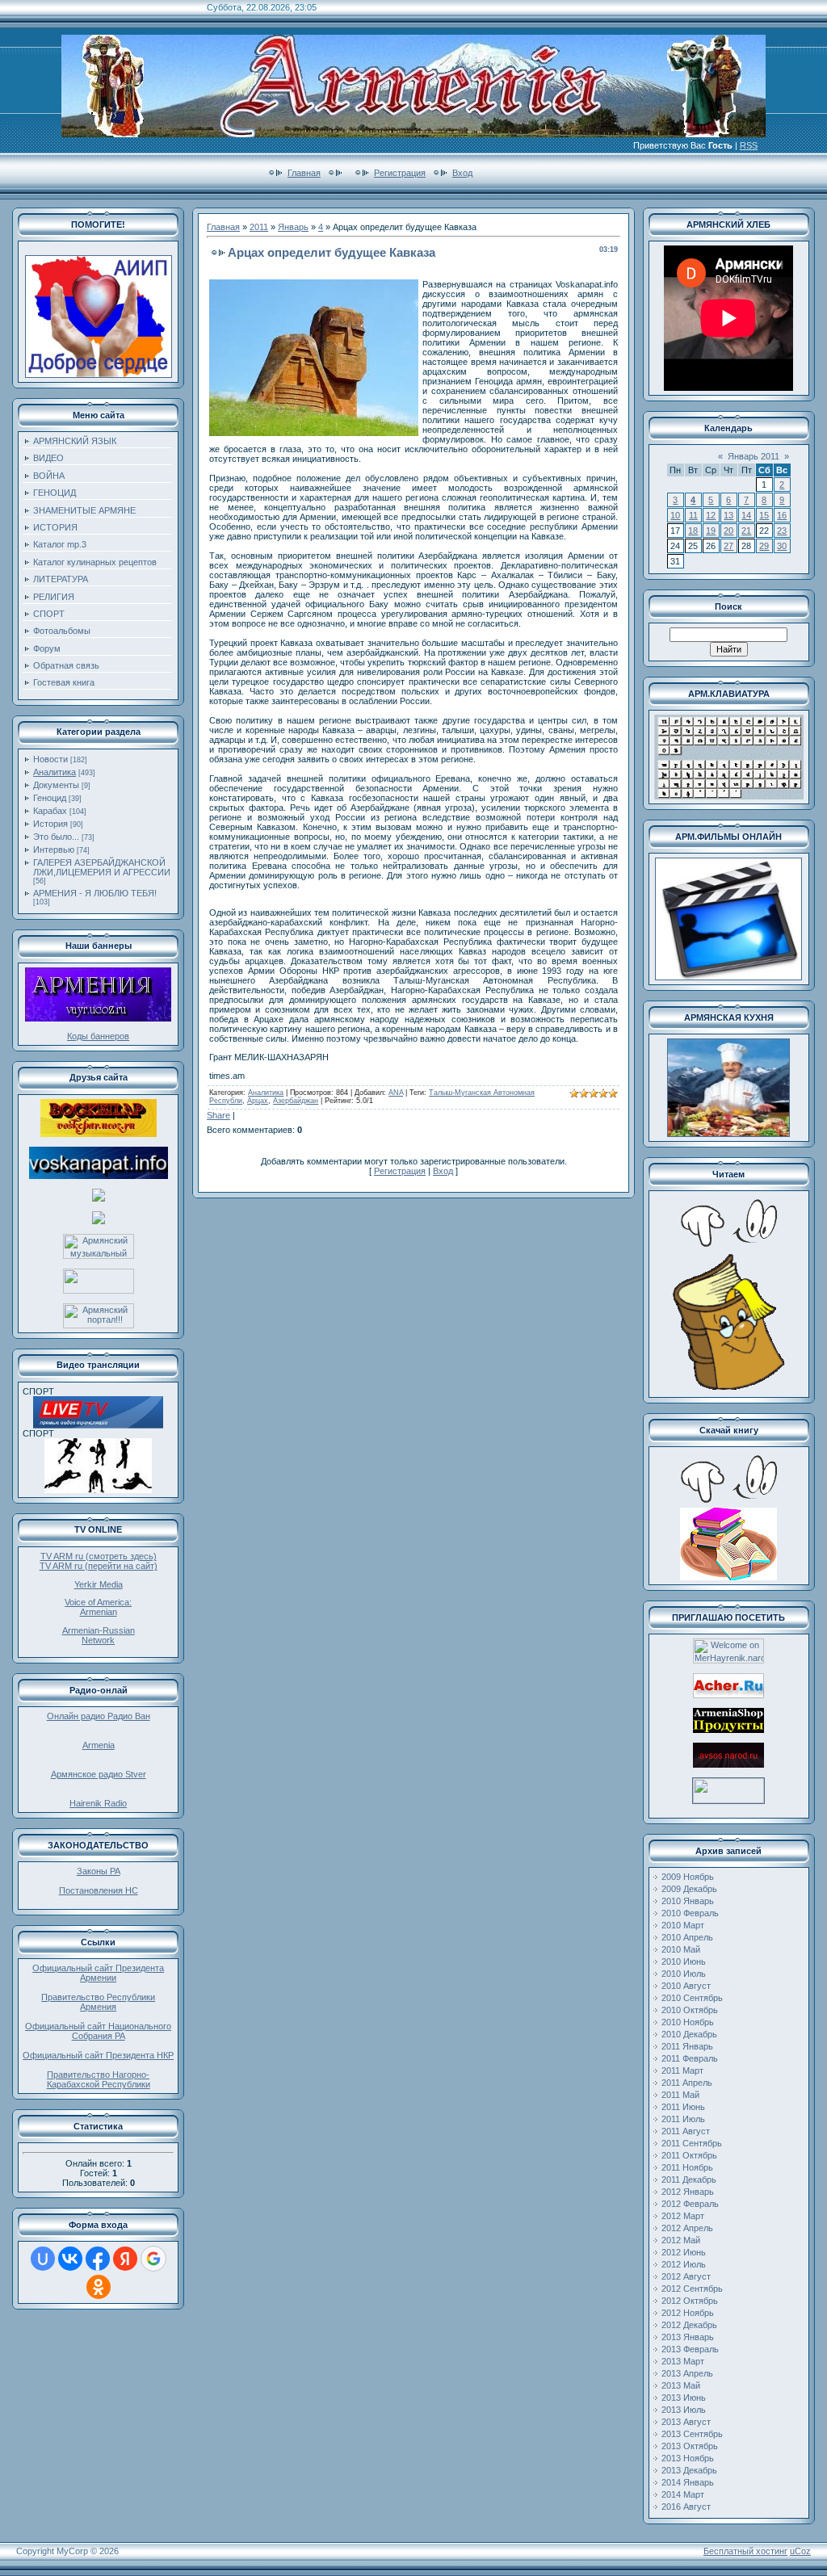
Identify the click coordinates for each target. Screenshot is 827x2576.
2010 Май (681, 1949)
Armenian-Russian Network (99, 1635)
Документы (56, 785)
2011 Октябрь (689, 2155)
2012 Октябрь (690, 2301)
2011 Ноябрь (687, 2167)
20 (728, 531)
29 (764, 546)
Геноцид (50, 798)
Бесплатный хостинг (745, 2551)
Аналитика (55, 772)
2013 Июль (684, 2410)
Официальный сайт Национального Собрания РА (98, 2031)
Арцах (258, 1101)
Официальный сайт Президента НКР (98, 2055)
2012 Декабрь (689, 2325)
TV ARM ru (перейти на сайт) (99, 1566)
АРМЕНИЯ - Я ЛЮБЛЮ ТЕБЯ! (95, 893)
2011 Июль (683, 2119)
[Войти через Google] (153, 2259)
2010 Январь (688, 1901)
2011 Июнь (683, 2107)
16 (782, 515)
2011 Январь (687, 2046)
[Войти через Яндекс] (125, 2259)
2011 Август (686, 2131)
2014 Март (683, 2494)
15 (764, 515)
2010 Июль (684, 1974)
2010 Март (683, 1925)
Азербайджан (296, 1101)
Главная (304, 173)
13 (728, 515)
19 (711, 531)
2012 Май (681, 2240)
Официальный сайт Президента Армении (98, 1973)
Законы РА (99, 1871)
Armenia (99, 1745)
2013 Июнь (684, 2398)
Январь (293, 227)
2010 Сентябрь (692, 1998)
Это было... (56, 837)
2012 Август (686, 2276)
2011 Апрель (687, 2083)
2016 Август (686, 2507)
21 (746, 531)
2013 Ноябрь (688, 2458)
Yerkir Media (99, 1584)
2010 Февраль (690, 1913)
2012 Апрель (687, 2228)
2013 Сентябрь (692, 2434)
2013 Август (686, 2422)
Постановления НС (99, 1890)
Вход (462, 173)
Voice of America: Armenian (98, 1607)
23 (782, 531)
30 (782, 546)
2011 (259, 227)
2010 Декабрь (689, 2034)
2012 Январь (688, 2192)
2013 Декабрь (689, 2470)
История (50, 824)
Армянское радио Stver (99, 1774)
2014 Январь (688, 2482)
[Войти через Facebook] (98, 2259)
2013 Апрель (687, 2373)
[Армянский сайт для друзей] (728, 1695)
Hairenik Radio (98, 1803)
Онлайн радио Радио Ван (99, 1716)
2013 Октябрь (690, 2446)
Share (218, 1115)
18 (693, 531)
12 (711, 515)
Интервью (54, 850)
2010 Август (686, 1986)
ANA (396, 1093)
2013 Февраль (690, 2349)
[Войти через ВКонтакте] (70, 2259)
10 (675, 515)
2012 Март (683, 2216)
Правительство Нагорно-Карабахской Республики (99, 2079)
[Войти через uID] (43, 2259)
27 (728, 546)
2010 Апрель (687, 1937)
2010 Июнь (684, 1961)
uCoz (800, 2551)
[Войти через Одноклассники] (99, 2287)
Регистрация (400, 173)
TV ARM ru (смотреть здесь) (99, 1556)
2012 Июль (684, 2264)
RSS (749, 145)
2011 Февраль (690, 2058)
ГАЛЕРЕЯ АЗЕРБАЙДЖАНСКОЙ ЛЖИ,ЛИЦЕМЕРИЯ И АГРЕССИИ (102, 867)
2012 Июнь (684, 2252)
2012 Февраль (690, 2204)
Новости (50, 759)
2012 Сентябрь (692, 2289)
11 (693, 515)
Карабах (50, 811)
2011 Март (682, 2070)
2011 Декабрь (689, 2180)
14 (746, 515)
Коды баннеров (98, 1036)
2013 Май (681, 2385)
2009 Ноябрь (688, 1877)
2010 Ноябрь (688, 2022)
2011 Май (680, 2095)
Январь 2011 (754, 456)
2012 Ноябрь (688, 2313)
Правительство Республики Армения (98, 2002)
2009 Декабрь (689, 1889)
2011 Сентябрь (692, 2143)
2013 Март (683, 2361)
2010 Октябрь (690, 2010)
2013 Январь (688, 2337)
